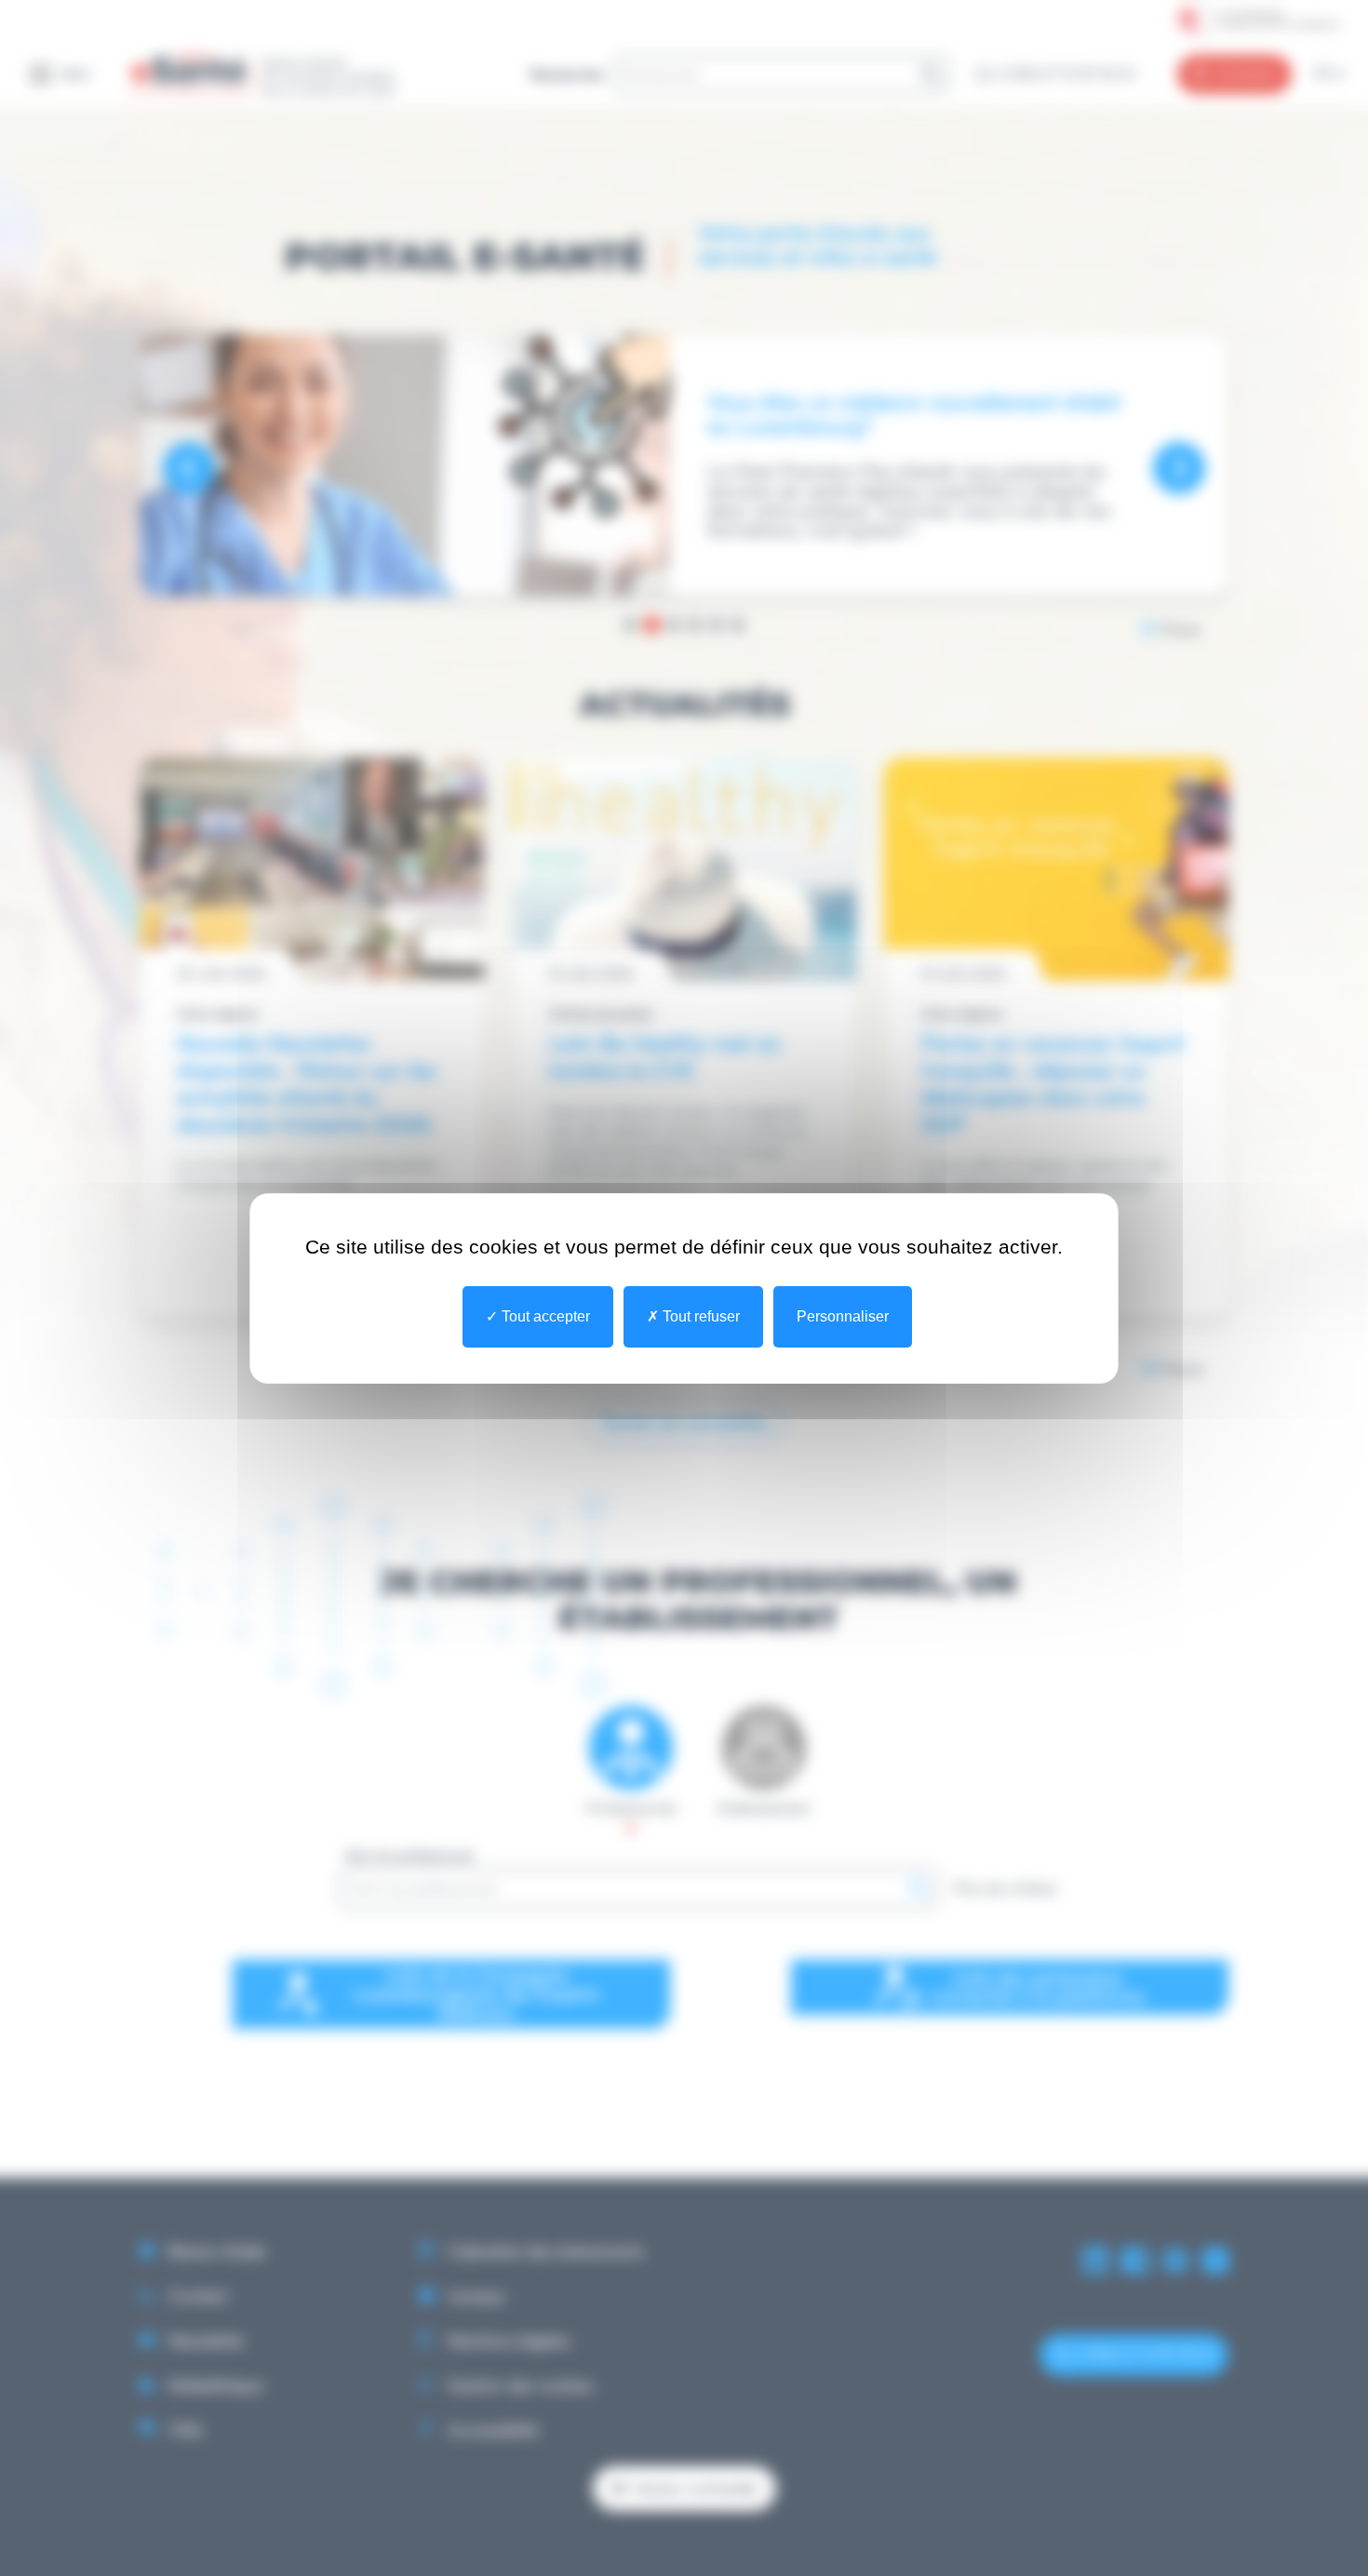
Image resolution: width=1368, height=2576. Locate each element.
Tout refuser (699, 1316)
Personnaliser (843, 1316)
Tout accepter (544, 1316)
